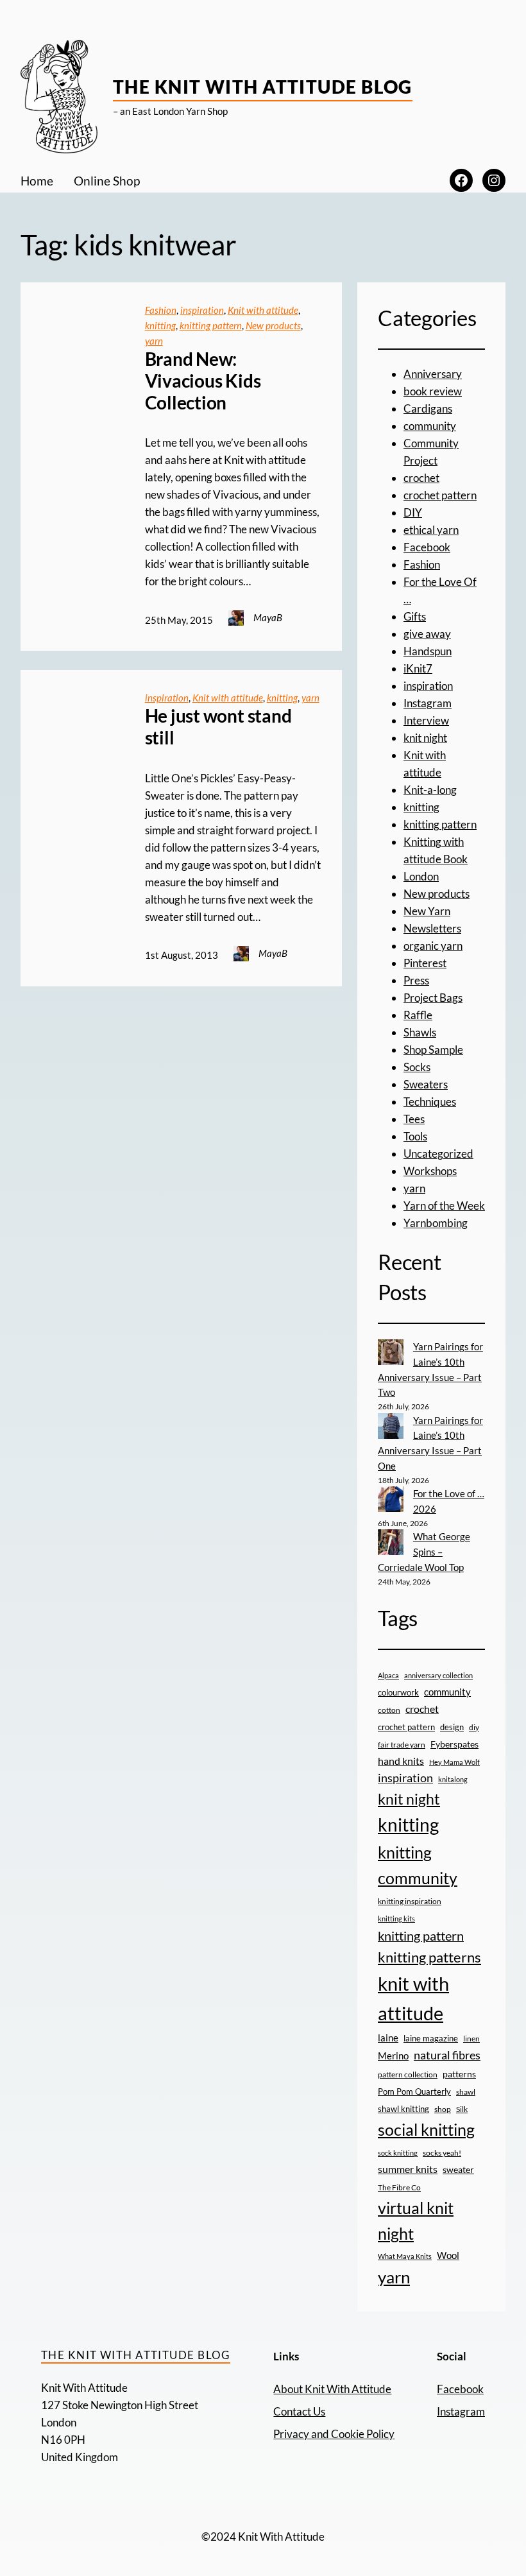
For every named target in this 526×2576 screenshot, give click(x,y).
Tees (414, 1119)
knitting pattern (211, 325)
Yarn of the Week (444, 1206)
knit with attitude (413, 1998)
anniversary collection (438, 1675)
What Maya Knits (405, 2256)
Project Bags (433, 998)
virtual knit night (416, 2220)
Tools (415, 1136)
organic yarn (433, 946)
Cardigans (428, 408)
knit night (425, 738)
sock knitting (398, 2153)
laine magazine (431, 2038)
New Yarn (427, 911)
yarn (154, 341)
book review (433, 391)
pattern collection (408, 2074)
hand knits (401, 1761)
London (421, 876)
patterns (459, 2074)
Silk (462, 2109)
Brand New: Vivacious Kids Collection (203, 381)
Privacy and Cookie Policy (334, 2434)
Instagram (428, 703)
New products (273, 325)
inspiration (202, 310)
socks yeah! (442, 2152)
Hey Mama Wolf (454, 1762)
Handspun (428, 651)
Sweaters (426, 1084)
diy (474, 1727)
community (430, 426)
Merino (393, 2056)
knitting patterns (429, 1957)
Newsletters (432, 928)
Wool (448, 2255)
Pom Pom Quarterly (414, 2091)
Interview (426, 720)
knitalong (453, 1779)
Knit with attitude (263, 310)
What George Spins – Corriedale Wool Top (424, 1552)
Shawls (420, 1032)
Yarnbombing (436, 1223)
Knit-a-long (430, 790)
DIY (413, 512)
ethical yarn (431, 530)
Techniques (430, 1102)
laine (388, 2038)
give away (427, 634)
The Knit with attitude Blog (263, 87)
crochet (421, 478)
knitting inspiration (410, 1901)
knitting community (418, 1865)
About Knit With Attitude (332, 2389)
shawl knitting (403, 2109)
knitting (160, 325)
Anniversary (433, 374)
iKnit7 (418, 668)
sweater (458, 2170)
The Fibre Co (399, 2187)
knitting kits (396, 1919)
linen (471, 2038)
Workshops (430, 1171)
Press (416, 980)
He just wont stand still (218, 727)
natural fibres (447, 2055)
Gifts (415, 616)
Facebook (427, 547)
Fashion (161, 310)
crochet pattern (440, 495)
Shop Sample (433, 1050)
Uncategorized (438, 1154)
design (452, 1727)
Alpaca (388, 1675)
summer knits (408, 2169)
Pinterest (425, 963)
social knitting (426, 2129)
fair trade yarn (402, 1744)
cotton (389, 1710)
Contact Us (299, 2411)
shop (443, 2109)
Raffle (418, 1015)
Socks (417, 1067)
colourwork (398, 1692)
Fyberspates (454, 1744)
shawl (466, 2092)
